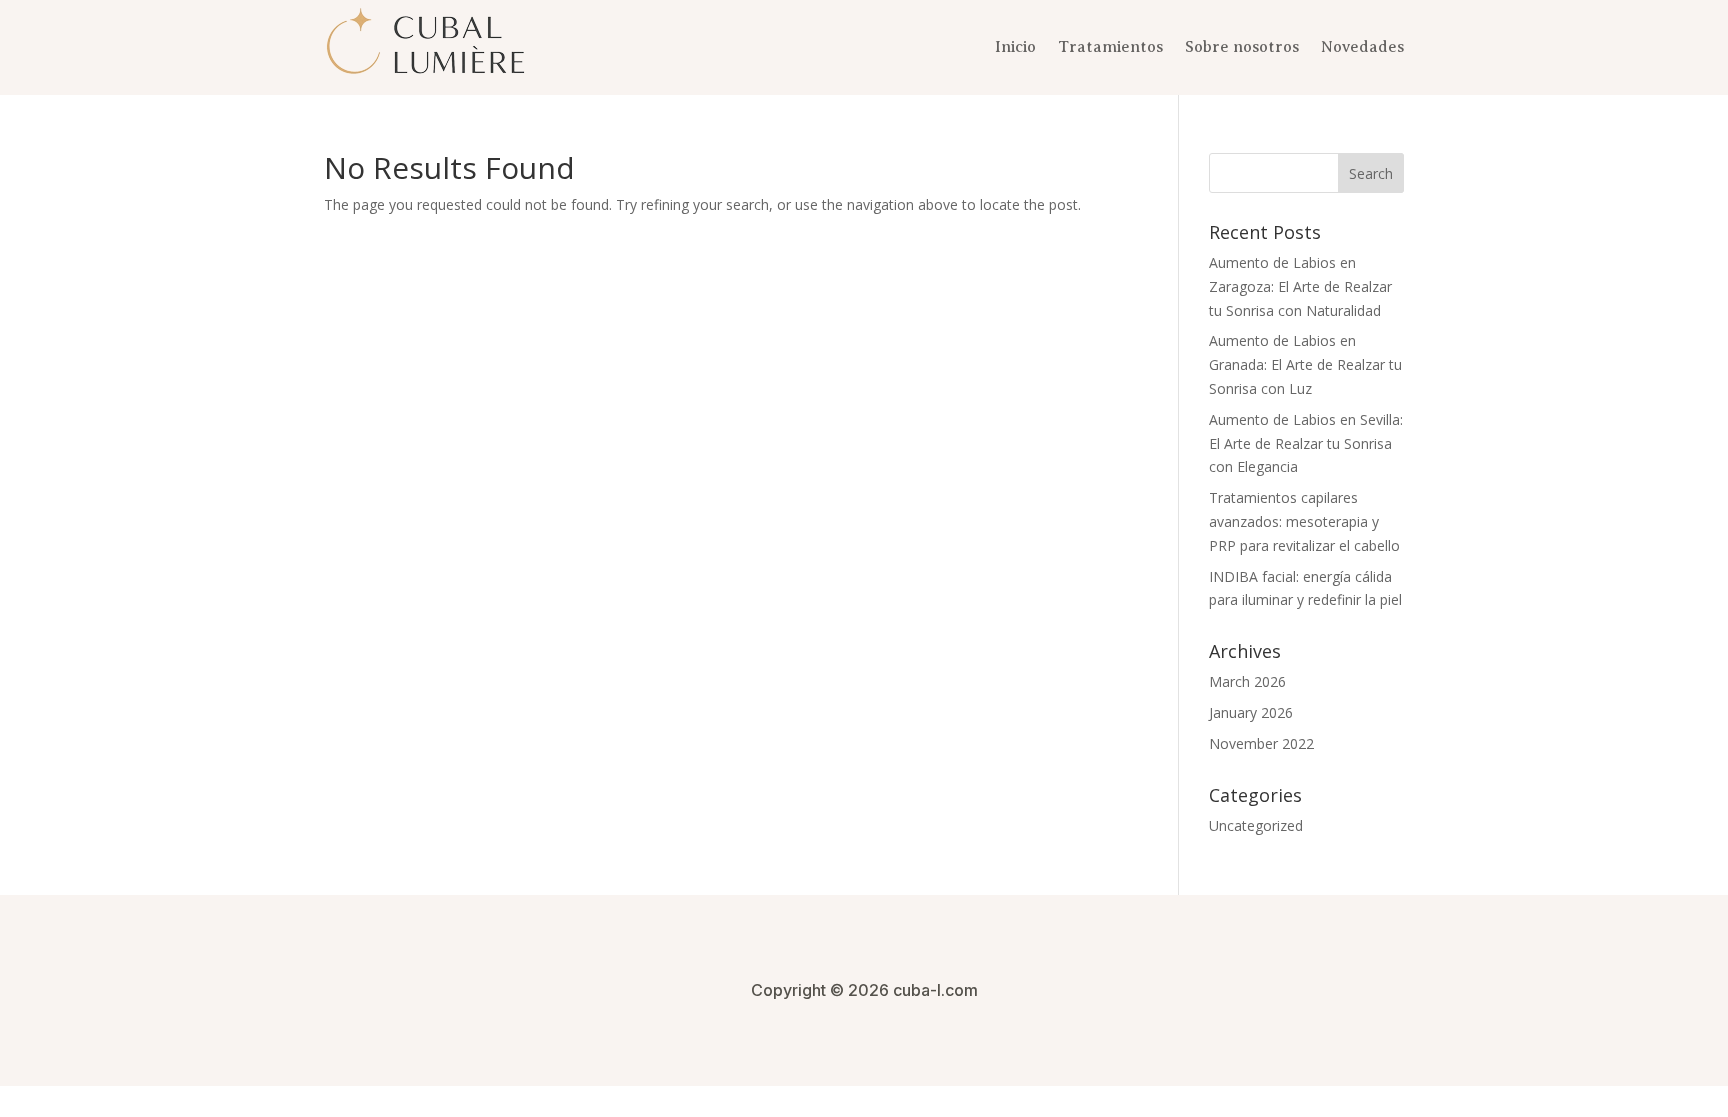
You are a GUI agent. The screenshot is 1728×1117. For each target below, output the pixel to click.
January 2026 (1251, 712)
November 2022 (1261, 743)
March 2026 (1247, 681)
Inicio (1015, 47)
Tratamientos (1110, 47)
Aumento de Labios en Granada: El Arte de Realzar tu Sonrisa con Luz (1305, 364)
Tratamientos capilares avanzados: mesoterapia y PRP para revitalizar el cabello (1304, 521)
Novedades (1362, 47)
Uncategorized (1256, 825)
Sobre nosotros (1242, 47)
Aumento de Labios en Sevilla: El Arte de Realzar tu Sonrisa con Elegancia (1306, 443)
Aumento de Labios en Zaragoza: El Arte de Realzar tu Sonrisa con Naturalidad (1300, 286)
